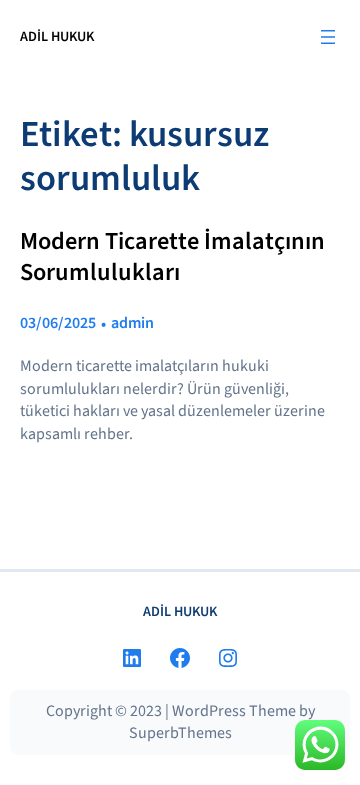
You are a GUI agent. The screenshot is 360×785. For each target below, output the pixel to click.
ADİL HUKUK (57, 36)
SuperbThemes (180, 733)
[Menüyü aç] (328, 37)
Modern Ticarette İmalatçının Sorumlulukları (172, 257)
